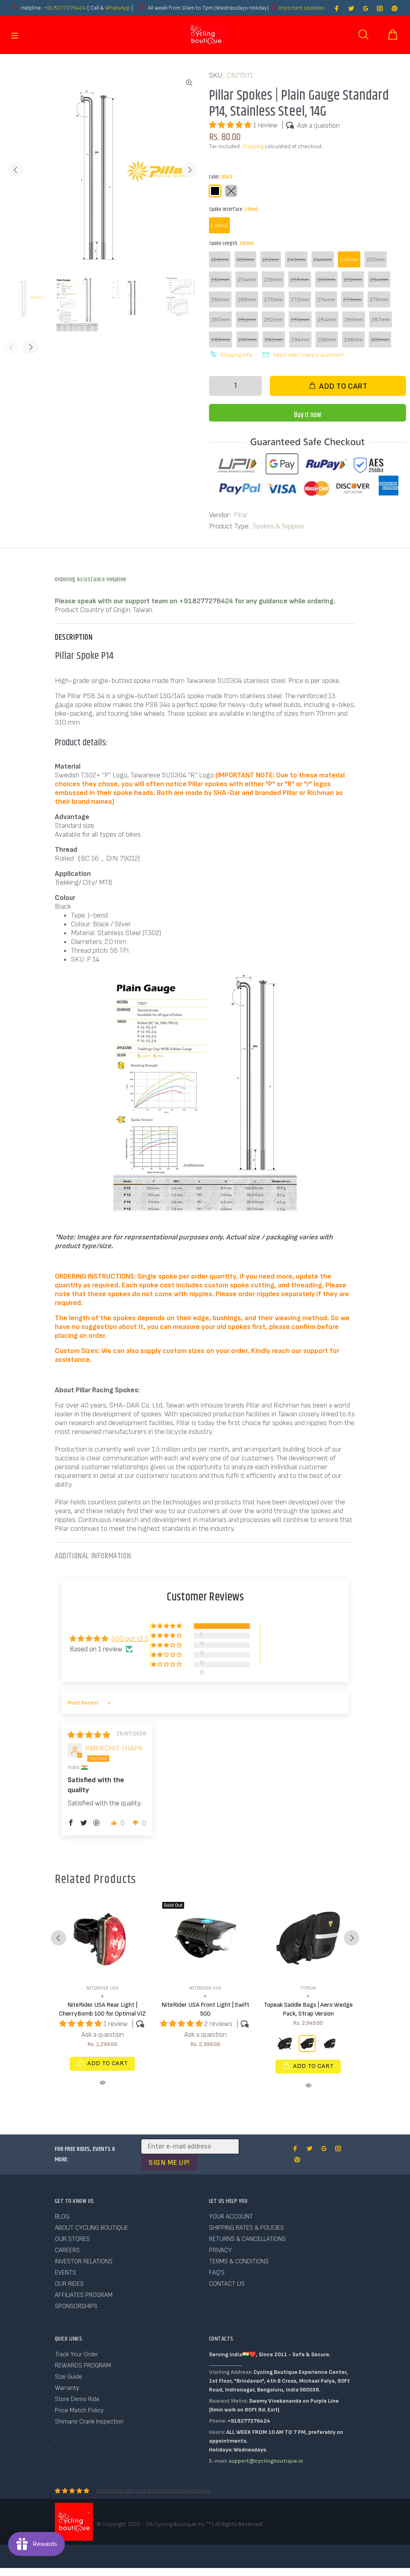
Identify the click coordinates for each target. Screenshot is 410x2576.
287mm (381, 320)
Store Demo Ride (77, 2399)
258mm (300, 280)
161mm (271, 260)
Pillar (241, 515)
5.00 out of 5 (130, 1639)
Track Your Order (76, 2354)
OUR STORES (72, 2239)
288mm (221, 340)
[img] (89, 1735)
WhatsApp (118, 8)
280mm (220, 320)
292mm (274, 340)
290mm (247, 340)
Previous (16, 170)
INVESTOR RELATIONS (84, 2262)
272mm (300, 300)
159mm (220, 260)
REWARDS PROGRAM (83, 2366)
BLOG (62, 2217)
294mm (300, 340)
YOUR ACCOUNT (231, 2217)
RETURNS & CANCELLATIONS (247, 2239)
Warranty (67, 2388)
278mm (379, 300)
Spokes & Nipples (278, 526)
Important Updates (302, 8)
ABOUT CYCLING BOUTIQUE (91, 2228)
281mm (247, 320)
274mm (326, 300)
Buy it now (307, 415)
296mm (327, 340)
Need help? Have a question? (309, 355)
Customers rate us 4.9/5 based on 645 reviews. (154, 2491)
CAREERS (67, 2250)
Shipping (253, 146)
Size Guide (68, 2377)
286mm (354, 320)
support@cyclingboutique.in (266, 2461)
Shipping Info (236, 355)
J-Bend (219, 226)
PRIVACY (220, 2250)
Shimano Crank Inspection (89, 2422)
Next (189, 170)
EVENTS (65, 2273)
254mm (247, 280)
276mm (352, 300)
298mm (353, 340)
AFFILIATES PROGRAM (84, 2295)
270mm (273, 300)
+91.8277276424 (65, 8)
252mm (220, 280)
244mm (323, 260)
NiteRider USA (102, 1988)
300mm (380, 340)
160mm (245, 260)
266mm (220, 300)
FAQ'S (217, 2273)
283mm (300, 320)
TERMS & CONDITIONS (239, 2262)
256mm (273, 280)
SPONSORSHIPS (76, 2306)
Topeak (308, 1988)
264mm (379, 280)
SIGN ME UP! (169, 2163)
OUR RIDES (69, 2284)
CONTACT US (227, 2284)
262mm (353, 280)
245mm (349, 260)
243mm (296, 260)
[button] (231, 125)
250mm (376, 260)
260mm (326, 280)
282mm (273, 320)
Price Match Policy (79, 2410)
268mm (247, 300)
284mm (327, 320)
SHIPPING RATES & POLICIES (246, 2228)
